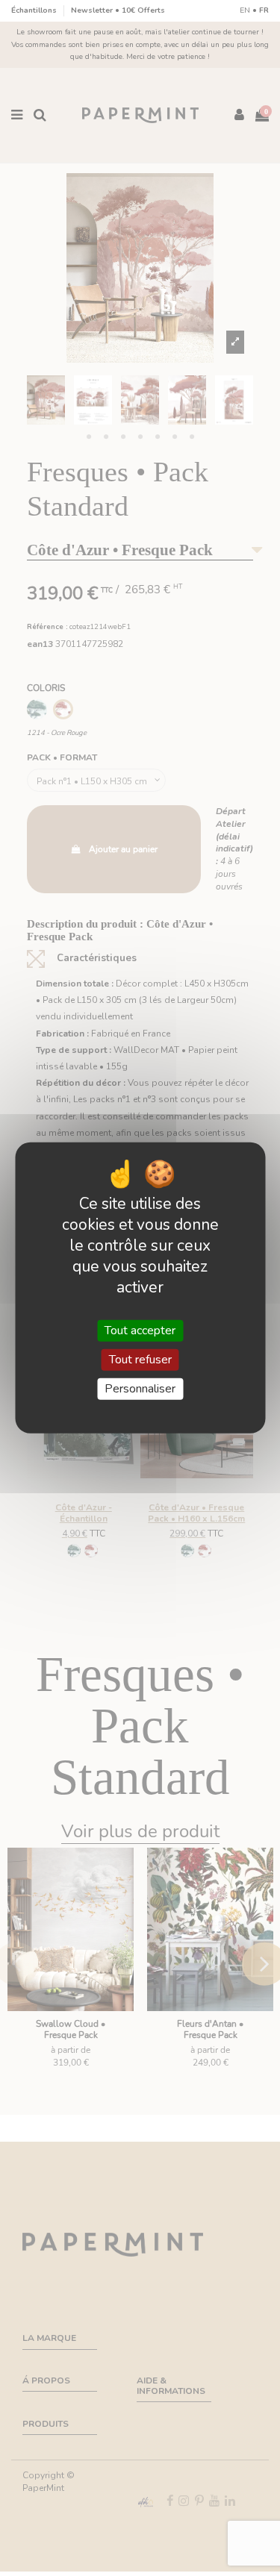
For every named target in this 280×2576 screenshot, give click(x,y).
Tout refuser (140, 1360)
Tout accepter (140, 1331)
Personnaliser (140, 1389)
